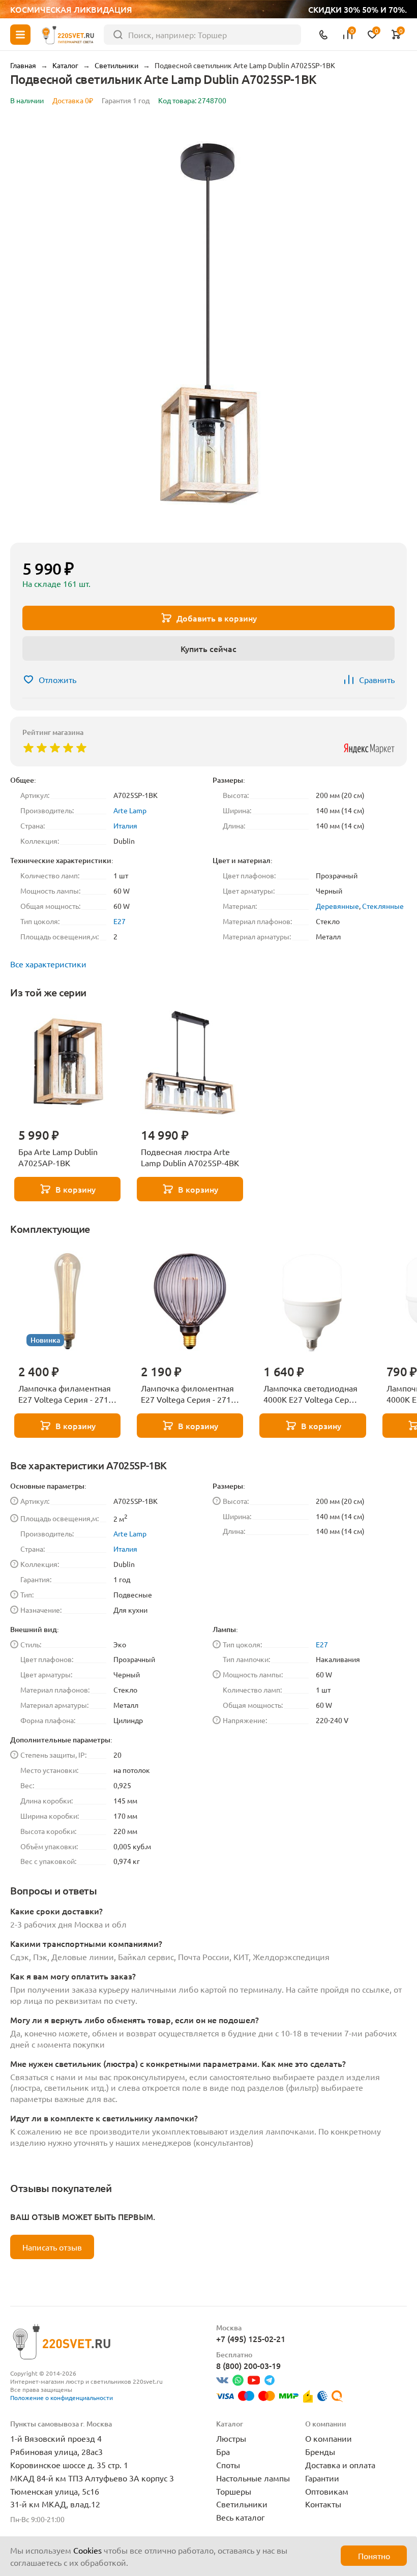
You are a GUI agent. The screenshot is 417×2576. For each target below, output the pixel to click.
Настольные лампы (253, 2478)
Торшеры (234, 2491)
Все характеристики (48, 964)
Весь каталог (241, 2517)
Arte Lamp (130, 810)
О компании (329, 2438)
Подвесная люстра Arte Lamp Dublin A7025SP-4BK (190, 1157)
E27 (120, 921)
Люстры (231, 2438)
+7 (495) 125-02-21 (251, 2338)
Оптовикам (327, 2491)
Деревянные (337, 906)
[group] (208, 326)
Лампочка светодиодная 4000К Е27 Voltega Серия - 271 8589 (311, 1394)
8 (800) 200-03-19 (248, 2365)
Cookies (87, 2550)
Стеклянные (383, 906)
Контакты (323, 2504)
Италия (125, 825)
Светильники (242, 2504)
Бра (223, 2451)
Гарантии (322, 2478)
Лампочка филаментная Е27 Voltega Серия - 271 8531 (65, 1394)
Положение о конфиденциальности (62, 2397)
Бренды (320, 2451)
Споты (228, 2465)
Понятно (374, 2556)
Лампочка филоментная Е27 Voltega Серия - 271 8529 (187, 1394)
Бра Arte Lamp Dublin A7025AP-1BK (58, 1157)
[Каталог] (20, 35)
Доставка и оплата (340, 2465)
